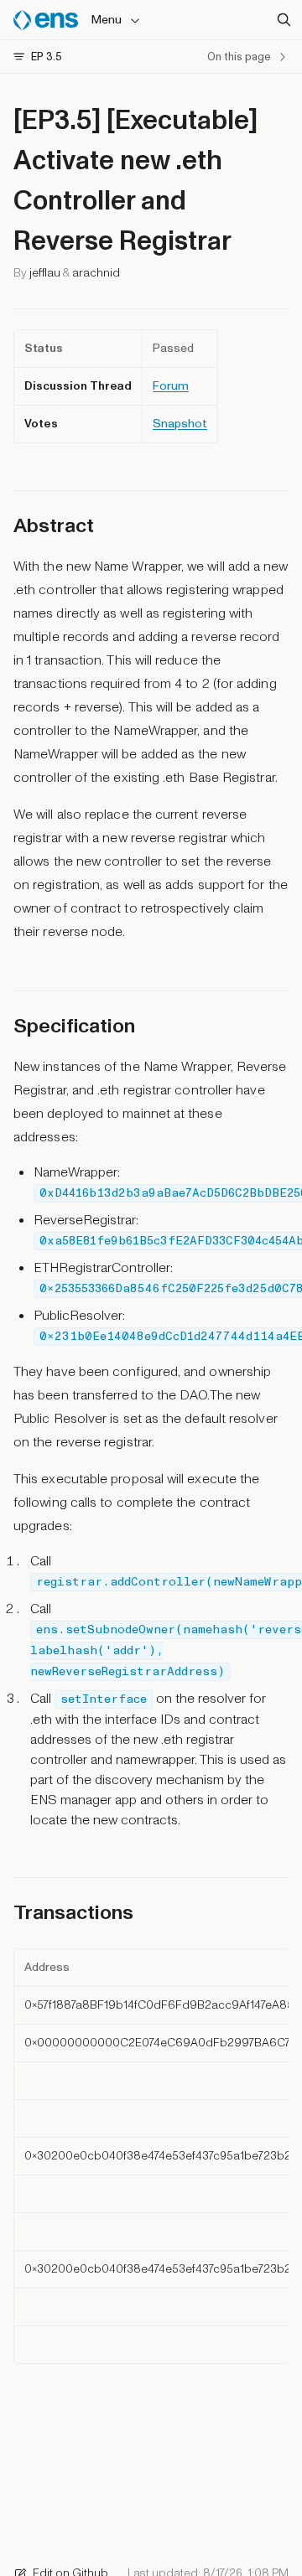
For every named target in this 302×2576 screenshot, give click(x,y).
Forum (171, 386)
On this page (239, 57)
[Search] (284, 20)
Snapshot (180, 424)
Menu (107, 20)
